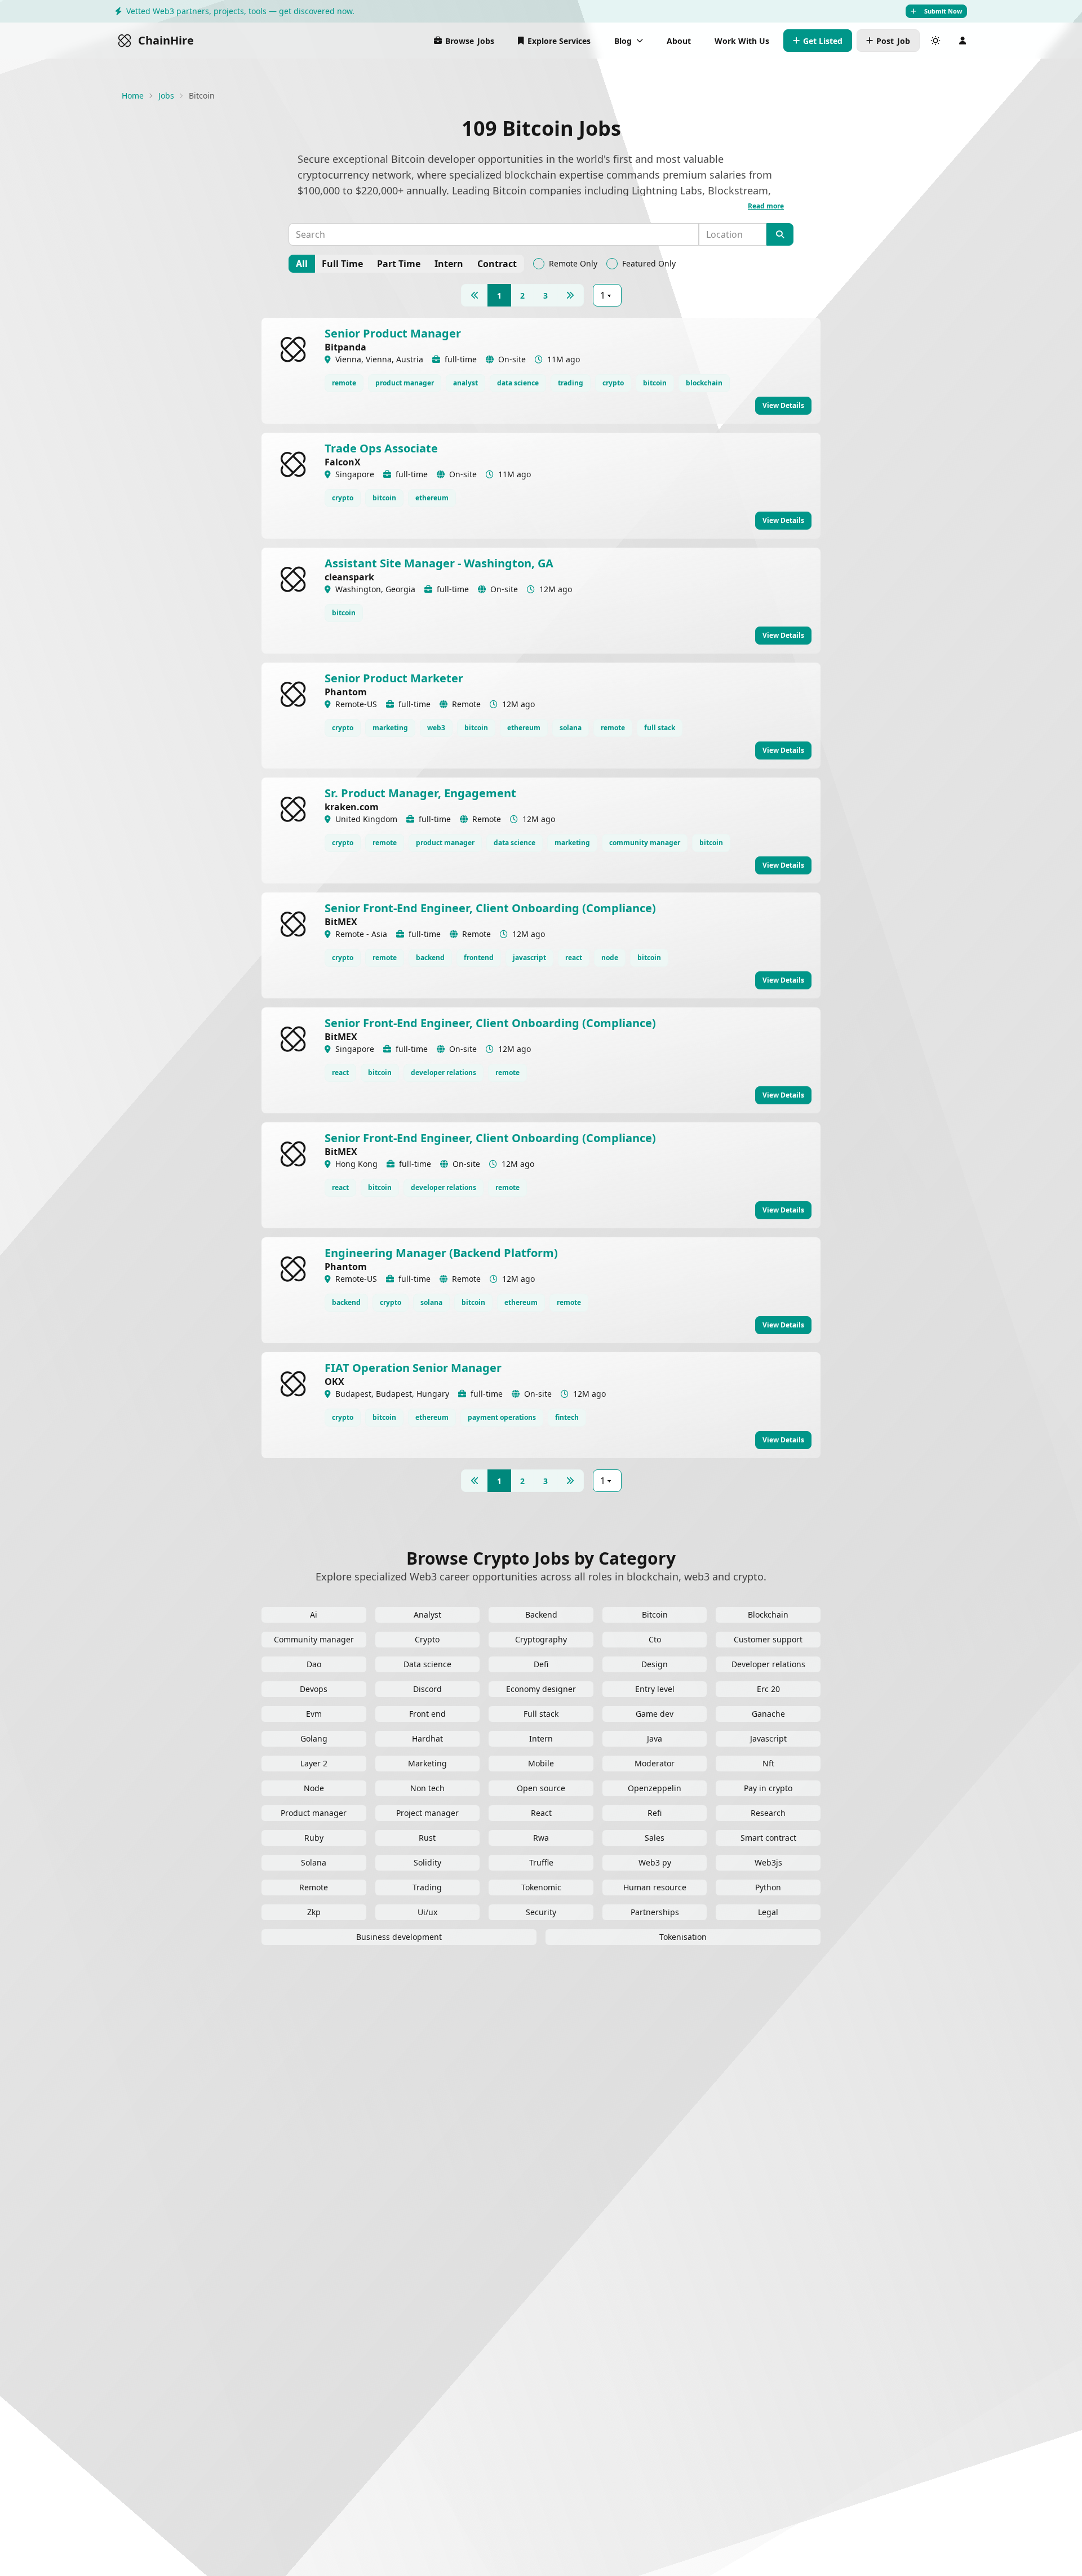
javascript (529, 958)
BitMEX (341, 922)
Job (893, 41)
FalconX (343, 462)
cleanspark (349, 577)
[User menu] (963, 41)
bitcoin (655, 383)
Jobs (470, 41)
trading (571, 383)
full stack (660, 728)
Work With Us (742, 41)
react (574, 958)
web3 (436, 728)
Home (133, 96)
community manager (645, 843)
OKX (334, 1382)
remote (344, 383)
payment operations (502, 1417)
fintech (567, 1417)
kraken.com (352, 807)
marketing (390, 728)
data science (518, 383)
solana (571, 728)
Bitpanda (345, 347)
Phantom (346, 692)
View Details (783, 405)
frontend (479, 958)
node (610, 958)
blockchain (704, 383)
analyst (465, 383)
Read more (766, 206)
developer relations (444, 1072)
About (679, 41)
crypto (613, 383)
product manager (405, 383)
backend (430, 958)
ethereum (432, 498)
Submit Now (943, 11)
